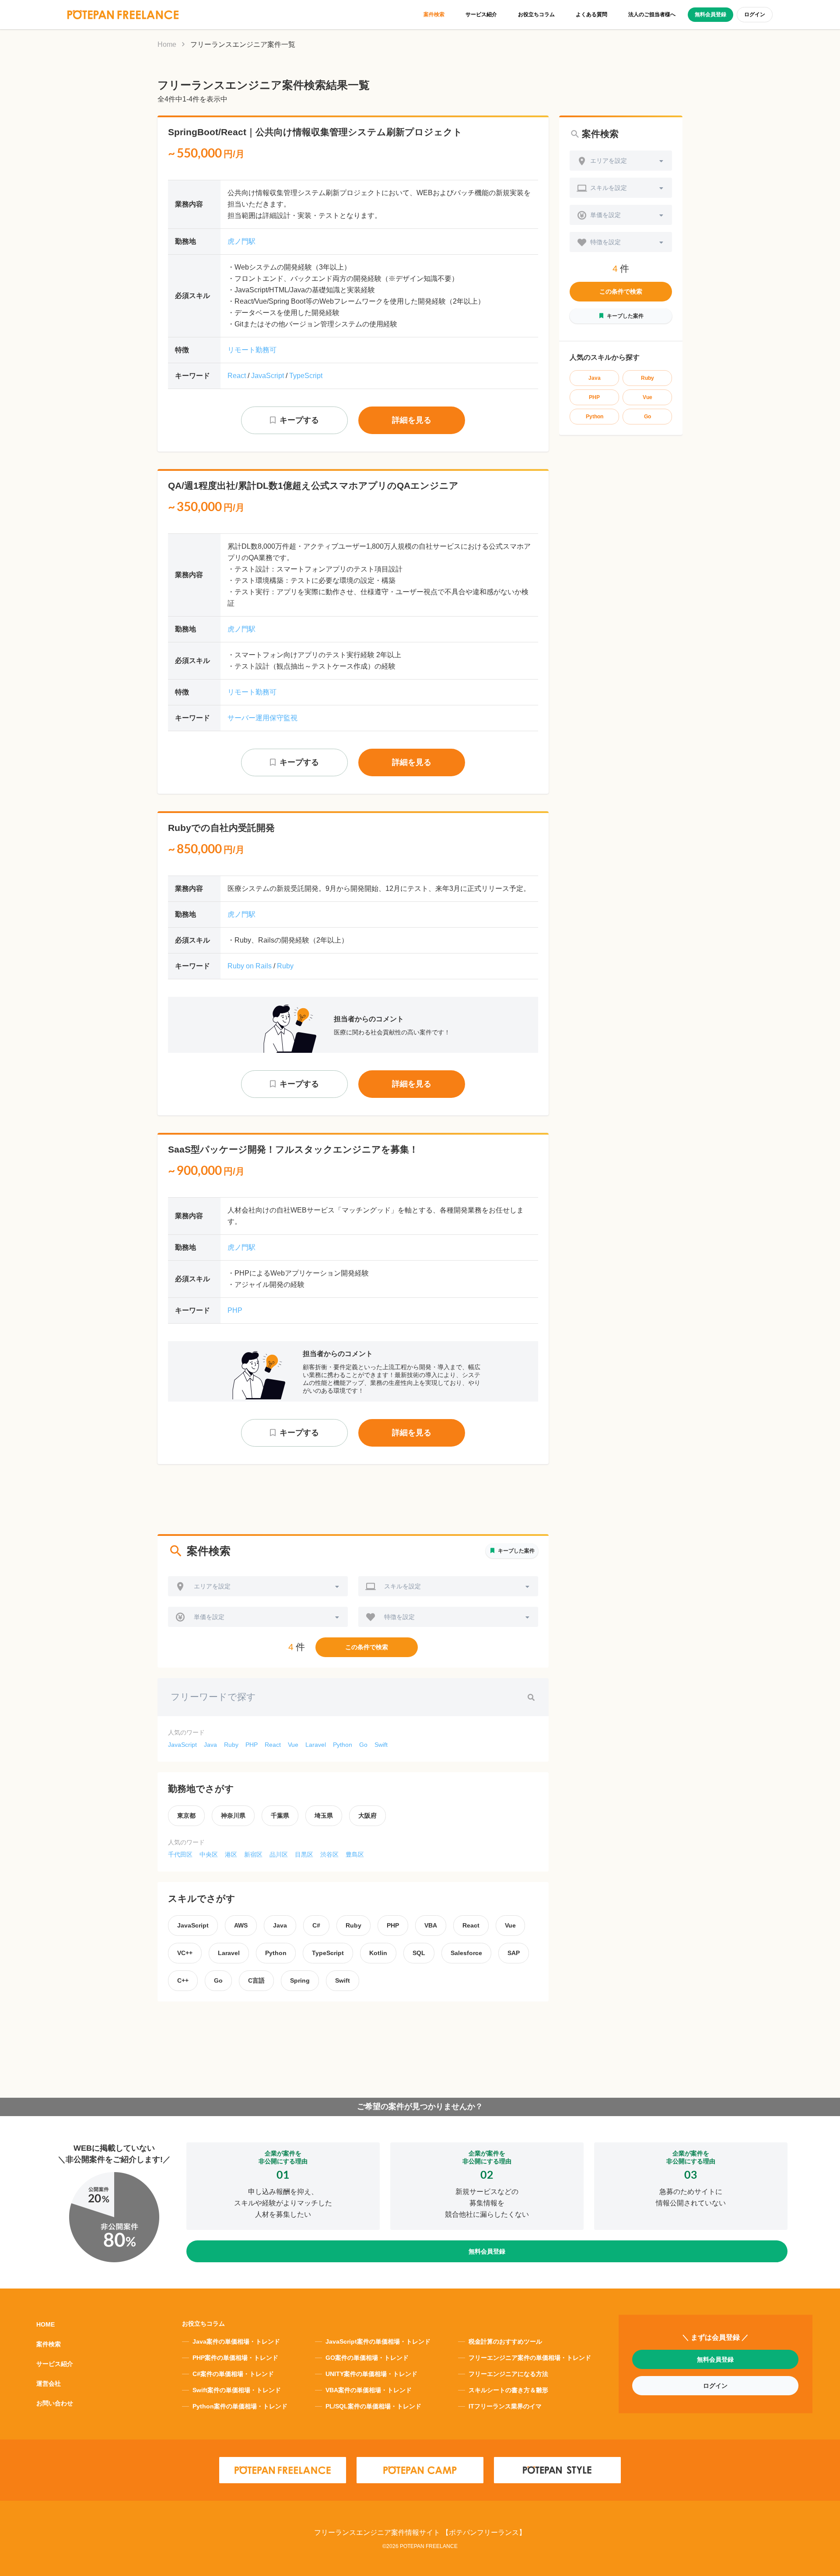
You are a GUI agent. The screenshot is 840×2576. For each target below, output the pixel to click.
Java (210, 1745)
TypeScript (306, 376)
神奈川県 (233, 1815)
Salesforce (466, 1953)
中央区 (209, 1854)
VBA (431, 1925)
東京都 (186, 1815)
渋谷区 (329, 1854)
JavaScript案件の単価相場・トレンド (378, 2341)
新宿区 (253, 1854)
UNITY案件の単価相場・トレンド (371, 2374)
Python (343, 1745)
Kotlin (378, 1953)
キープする (299, 420)
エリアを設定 (212, 1586)
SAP (514, 1953)
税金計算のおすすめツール (505, 2341)
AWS (241, 1925)
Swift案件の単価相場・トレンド (237, 2390)
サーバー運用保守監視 (262, 718)
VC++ (185, 1953)
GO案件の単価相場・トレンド (367, 2358)
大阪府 (367, 1815)
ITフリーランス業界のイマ (505, 2406)
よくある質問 (591, 14)
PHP (235, 1310)
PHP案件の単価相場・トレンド (235, 2358)
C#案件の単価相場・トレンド (233, 2374)
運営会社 (49, 2383)
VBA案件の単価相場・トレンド (369, 2390)
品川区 (279, 1854)
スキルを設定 (402, 1586)
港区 (231, 1854)
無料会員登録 (710, 14)
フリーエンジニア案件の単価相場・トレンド (530, 2358)
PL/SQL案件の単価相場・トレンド (373, 2406)
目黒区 (304, 1854)
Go (363, 1745)
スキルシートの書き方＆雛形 (508, 2390)
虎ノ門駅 (241, 241)
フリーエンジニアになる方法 (508, 2374)
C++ (183, 1980)
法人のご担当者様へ (652, 14)
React (237, 376)
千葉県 (280, 1815)
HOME (45, 2324)
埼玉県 (324, 1815)
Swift (381, 1745)
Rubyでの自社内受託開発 (221, 828)
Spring (300, 1980)
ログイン (755, 14)
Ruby (285, 966)
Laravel (316, 1745)
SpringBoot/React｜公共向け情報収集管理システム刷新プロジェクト (315, 132)
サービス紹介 (481, 14)
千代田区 (180, 1854)
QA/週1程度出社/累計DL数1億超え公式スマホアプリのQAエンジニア (313, 485)
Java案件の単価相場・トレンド (236, 2341)
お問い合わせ (55, 2403)
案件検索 (434, 14)
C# (316, 1925)
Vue (293, 1745)
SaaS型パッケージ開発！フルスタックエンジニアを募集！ (293, 1149)
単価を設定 (209, 1617)
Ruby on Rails (250, 966)
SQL (419, 1953)
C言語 (256, 1980)
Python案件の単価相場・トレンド (240, 2406)
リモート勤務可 (252, 350)
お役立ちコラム (536, 14)
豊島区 (355, 1854)
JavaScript (268, 376)
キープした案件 (516, 1551)
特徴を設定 (399, 1617)
